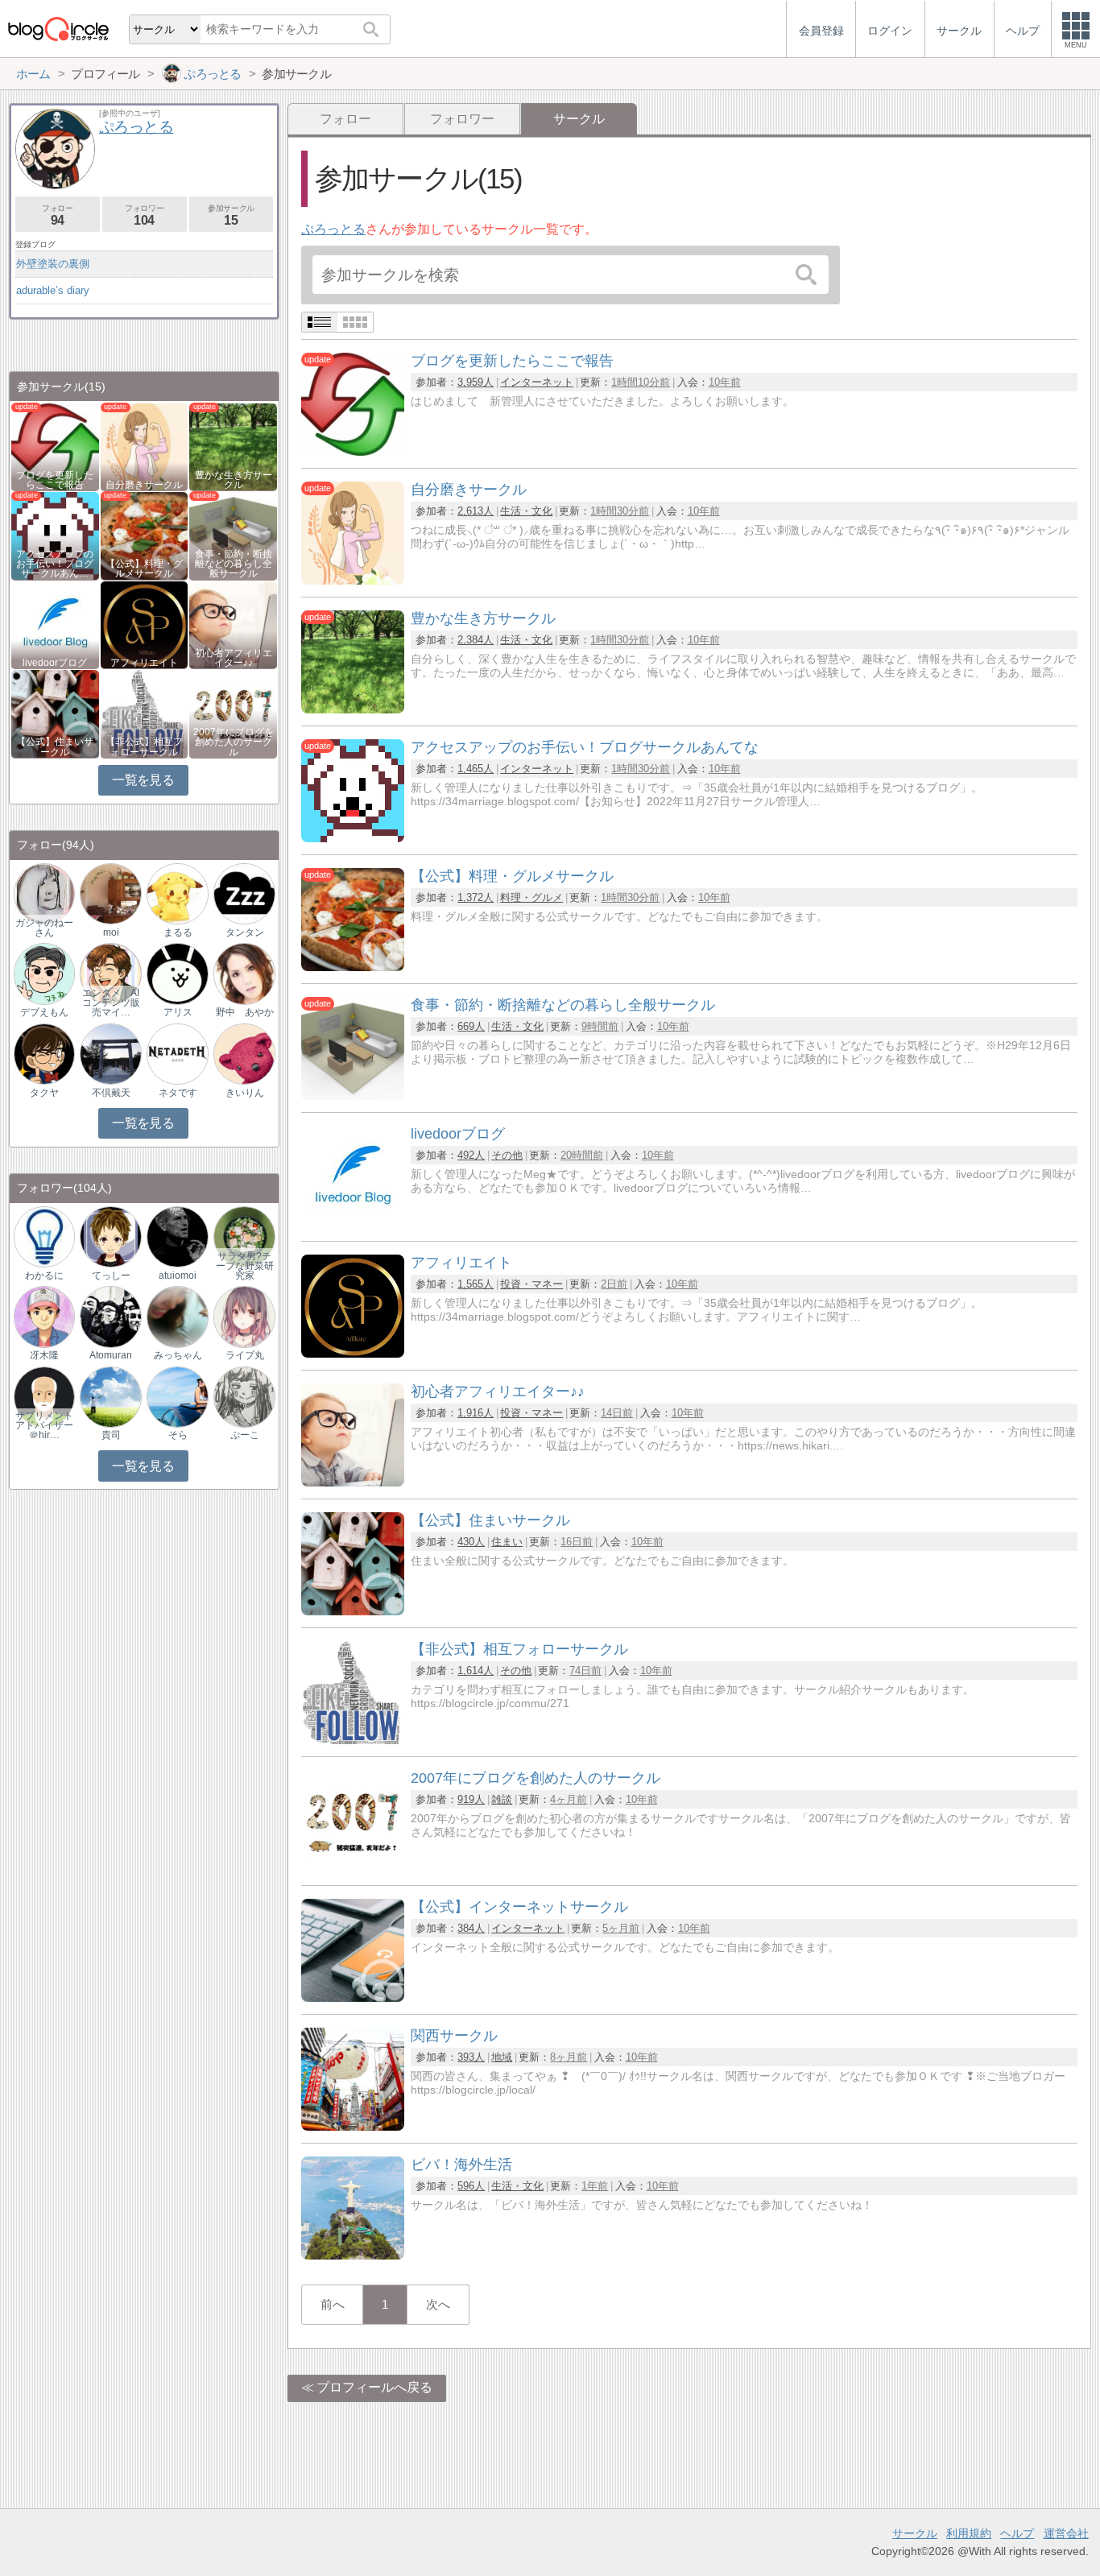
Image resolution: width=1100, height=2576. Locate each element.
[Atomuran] (110, 1316)
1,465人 (476, 769)
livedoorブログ (55, 663)
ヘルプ (1017, 2533)
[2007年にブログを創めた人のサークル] (353, 1869)
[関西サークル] (353, 2126)
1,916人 (476, 1413)
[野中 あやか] (244, 973)
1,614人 (476, 1670)
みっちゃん (178, 1355)
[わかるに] (44, 1236)
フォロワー (462, 119)
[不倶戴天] (110, 1053)
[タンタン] (244, 893)
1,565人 (476, 1284)
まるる (178, 932)
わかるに (44, 1276)
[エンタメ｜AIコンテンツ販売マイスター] (110, 973)
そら (178, 1435)
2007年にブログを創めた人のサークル (234, 742)
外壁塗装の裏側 (53, 264)
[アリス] (177, 973)
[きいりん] (244, 1053)
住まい (507, 1542)
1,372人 (476, 897)
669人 (471, 1026)
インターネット (537, 382)
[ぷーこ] (244, 1396)
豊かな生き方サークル (234, 480)
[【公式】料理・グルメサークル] (353, 967)
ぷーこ (245, 1435)
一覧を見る (143, 780)
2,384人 (476, 640)
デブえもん (44, 1012)
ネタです (178, 1093)
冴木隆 (44, 1355)
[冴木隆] (44, 1316)
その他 (507, 1155)
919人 (471, 1799)
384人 (471, 1928)
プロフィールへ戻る (374, 2387)
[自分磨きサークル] (353, 580)
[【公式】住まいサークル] (353, 1611)
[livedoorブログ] (353, 1224)
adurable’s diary (53, 290)
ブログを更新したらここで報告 (55, 480)
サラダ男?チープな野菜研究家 (245, 1266)
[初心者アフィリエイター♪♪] (353, 1482)
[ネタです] (177, 1053)
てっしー (111, 1276)
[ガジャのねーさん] (44, 893)
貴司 (111, 1435)
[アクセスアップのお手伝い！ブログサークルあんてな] (353, 838)
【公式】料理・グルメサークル (144, 569)
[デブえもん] (44, 973)
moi (111, 932)
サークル (915, 2533)
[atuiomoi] (177, 1236)
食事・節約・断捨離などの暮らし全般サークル (234, 564)
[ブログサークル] (58, 29)
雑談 (502, 1799)
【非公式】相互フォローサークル (144, 746)
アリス (178, 1012)
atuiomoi (178, 1276)
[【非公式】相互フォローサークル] (353, 1740)
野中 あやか (245, 1012)
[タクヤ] (44, 1053)
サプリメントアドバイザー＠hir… (44, 1425)
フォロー (345, 119)
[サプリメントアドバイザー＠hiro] (44, 1396)
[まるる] (177, 893)
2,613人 (476, 511)
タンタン (245, 932)
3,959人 (476, 382)
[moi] (110, 893)
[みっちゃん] (177, 1316)
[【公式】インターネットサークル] (353, 1997)
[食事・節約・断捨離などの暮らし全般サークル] (353, 1096)
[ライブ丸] (244, 1316)
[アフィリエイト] (353, 1353)
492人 (471, 1155)
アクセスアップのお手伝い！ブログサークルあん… (55, 564)
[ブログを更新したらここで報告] (353, 451)
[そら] (177, 1396)
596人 (471, 2186)
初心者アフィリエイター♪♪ (234, 658)
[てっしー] (110, 1236)
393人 (471, 2057)
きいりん (245, 1093)
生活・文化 (526, 511)
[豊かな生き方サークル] (353, 709)
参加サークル (231, 215)
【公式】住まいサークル (55, 746)
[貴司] (110, 1396)
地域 (502, 2057)
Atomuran (111, 1355)
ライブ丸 (245, 1355)
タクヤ (44, 1093)
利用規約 (969, 2533)
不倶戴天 (111, 1093)
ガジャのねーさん (44, 928)
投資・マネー (531, 1284)
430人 (471, 1542)
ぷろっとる (333, 229)
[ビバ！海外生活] (353, 2255)
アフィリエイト (144, 663)
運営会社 (1066, 2533)
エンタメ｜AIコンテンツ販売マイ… (111, 1003)
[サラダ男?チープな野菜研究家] (244, 1236)
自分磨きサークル (144, 485)
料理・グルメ (531, 897)
